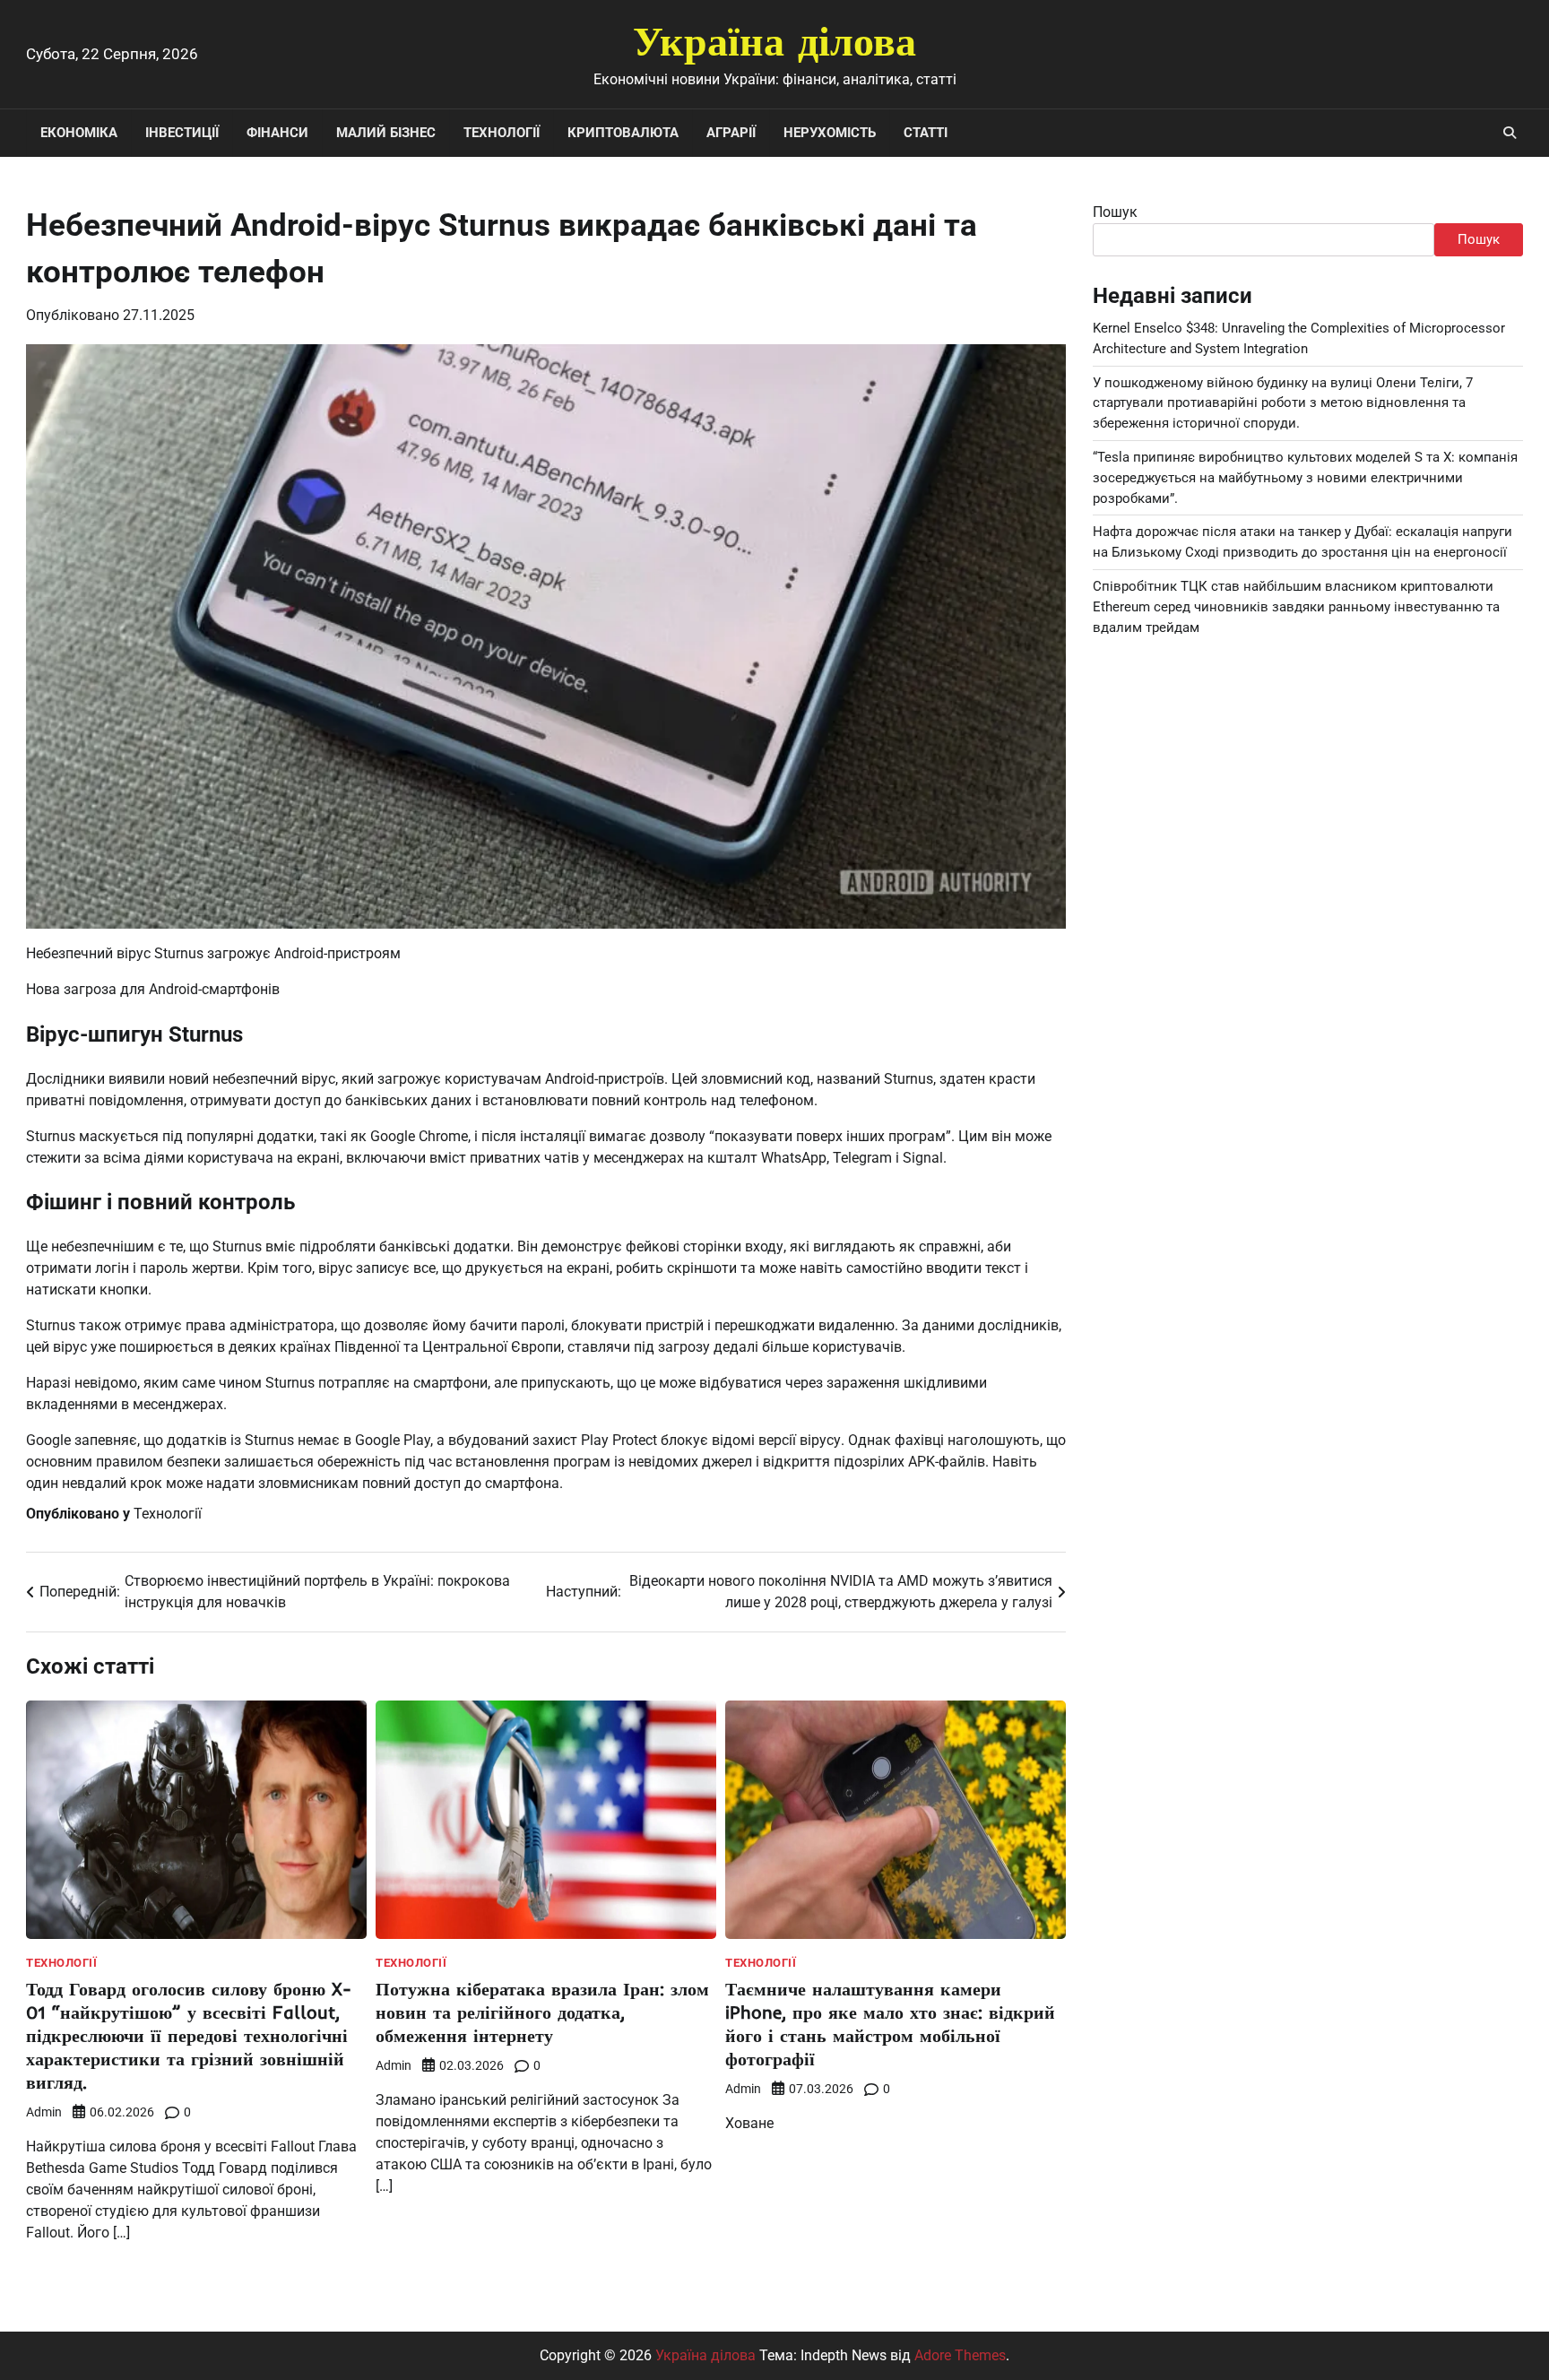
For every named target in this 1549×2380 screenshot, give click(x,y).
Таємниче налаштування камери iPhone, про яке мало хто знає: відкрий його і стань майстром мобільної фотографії (890, 2024)
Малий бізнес (386, 133)
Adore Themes (960, 2355)
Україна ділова (774, 40)
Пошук (1115, 212)
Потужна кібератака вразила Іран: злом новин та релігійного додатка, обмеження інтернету (542, 2012)
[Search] (1510, 133)
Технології (502, 133)
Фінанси (277, 133)
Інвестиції (182, 133)
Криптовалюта (623, 133)
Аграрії (731, 133)
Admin (44, 2112)
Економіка (79, 133)
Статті (926, 133)
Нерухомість (830, 133)
